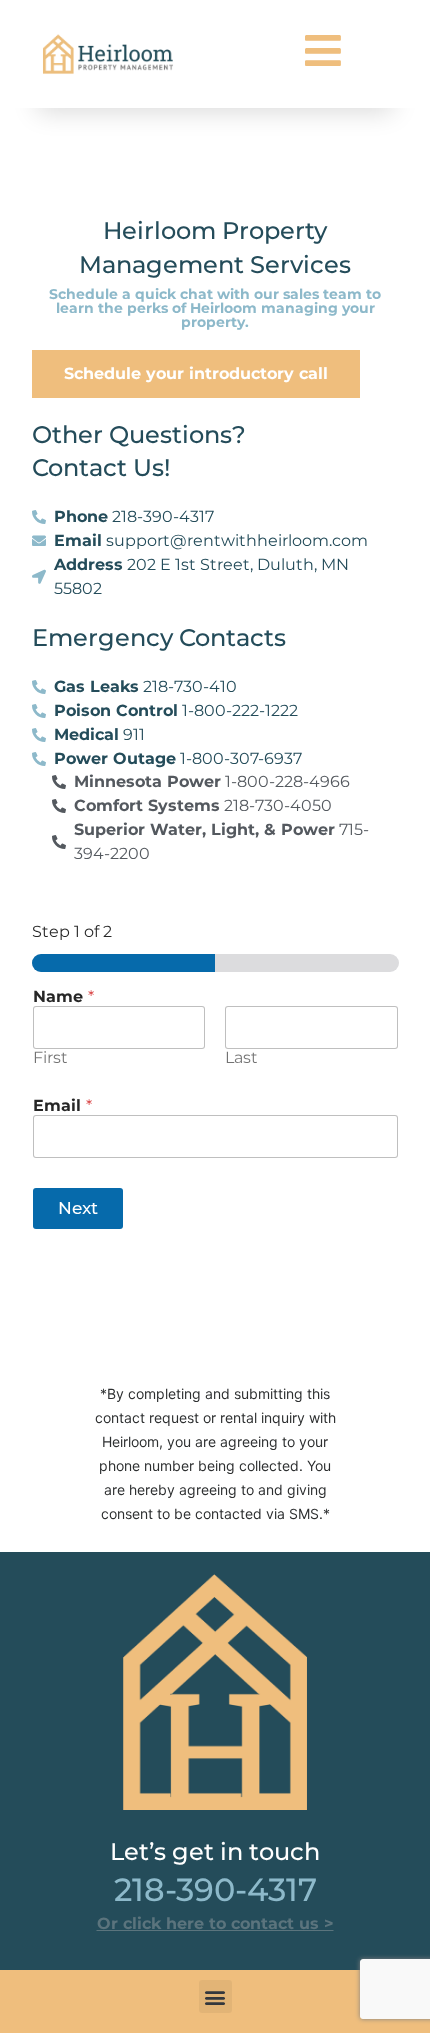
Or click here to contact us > (215, 1923)
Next (78, 1208)
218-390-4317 (215, 1889)
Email (62, 1105)
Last (241, 1057)
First (50, 1057)
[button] (215, 1996)
